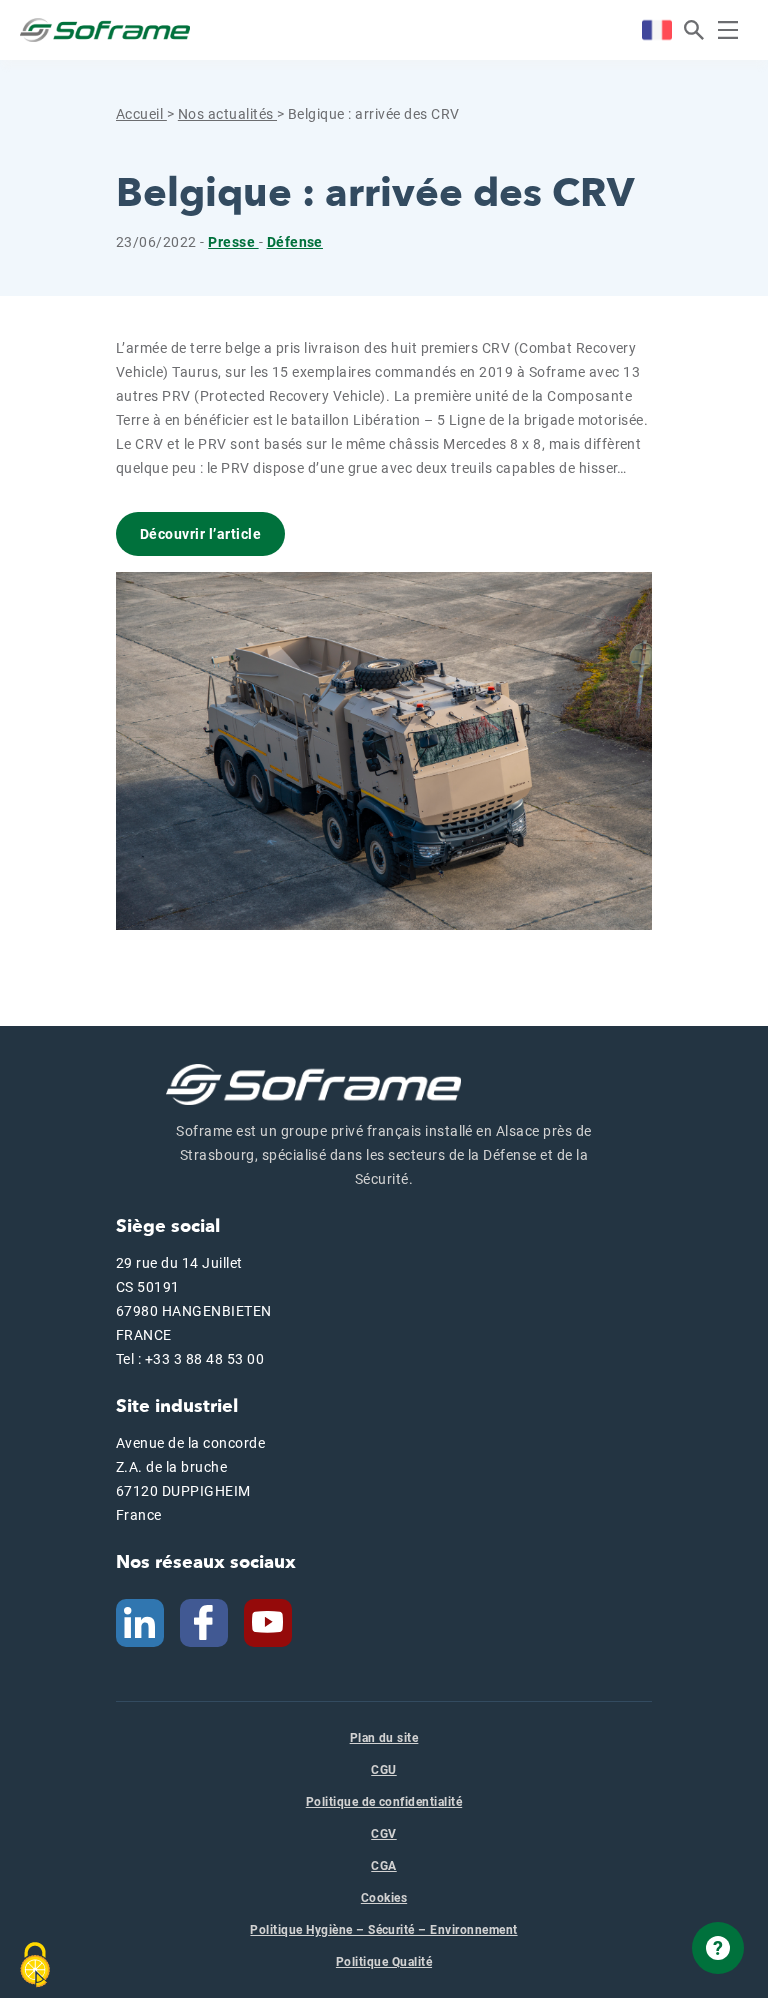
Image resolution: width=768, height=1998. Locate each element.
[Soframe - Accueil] (105, 30)
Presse (233, 242)
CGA (383, 1866)
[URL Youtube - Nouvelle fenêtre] (276, 1622)
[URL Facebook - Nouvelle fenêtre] (204, 1622)
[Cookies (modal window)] (35, 1965)
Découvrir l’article (200, 534)
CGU (383, 1770)
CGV (383, 1834)
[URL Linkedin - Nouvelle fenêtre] (140, 1622)
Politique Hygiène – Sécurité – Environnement (383, 1930)
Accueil (141, 114)
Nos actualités (227, 114)
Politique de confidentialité (384, 1802)
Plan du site (384, 1738)
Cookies (384, 1898)
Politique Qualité (384, 1962)
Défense (295, 242)
